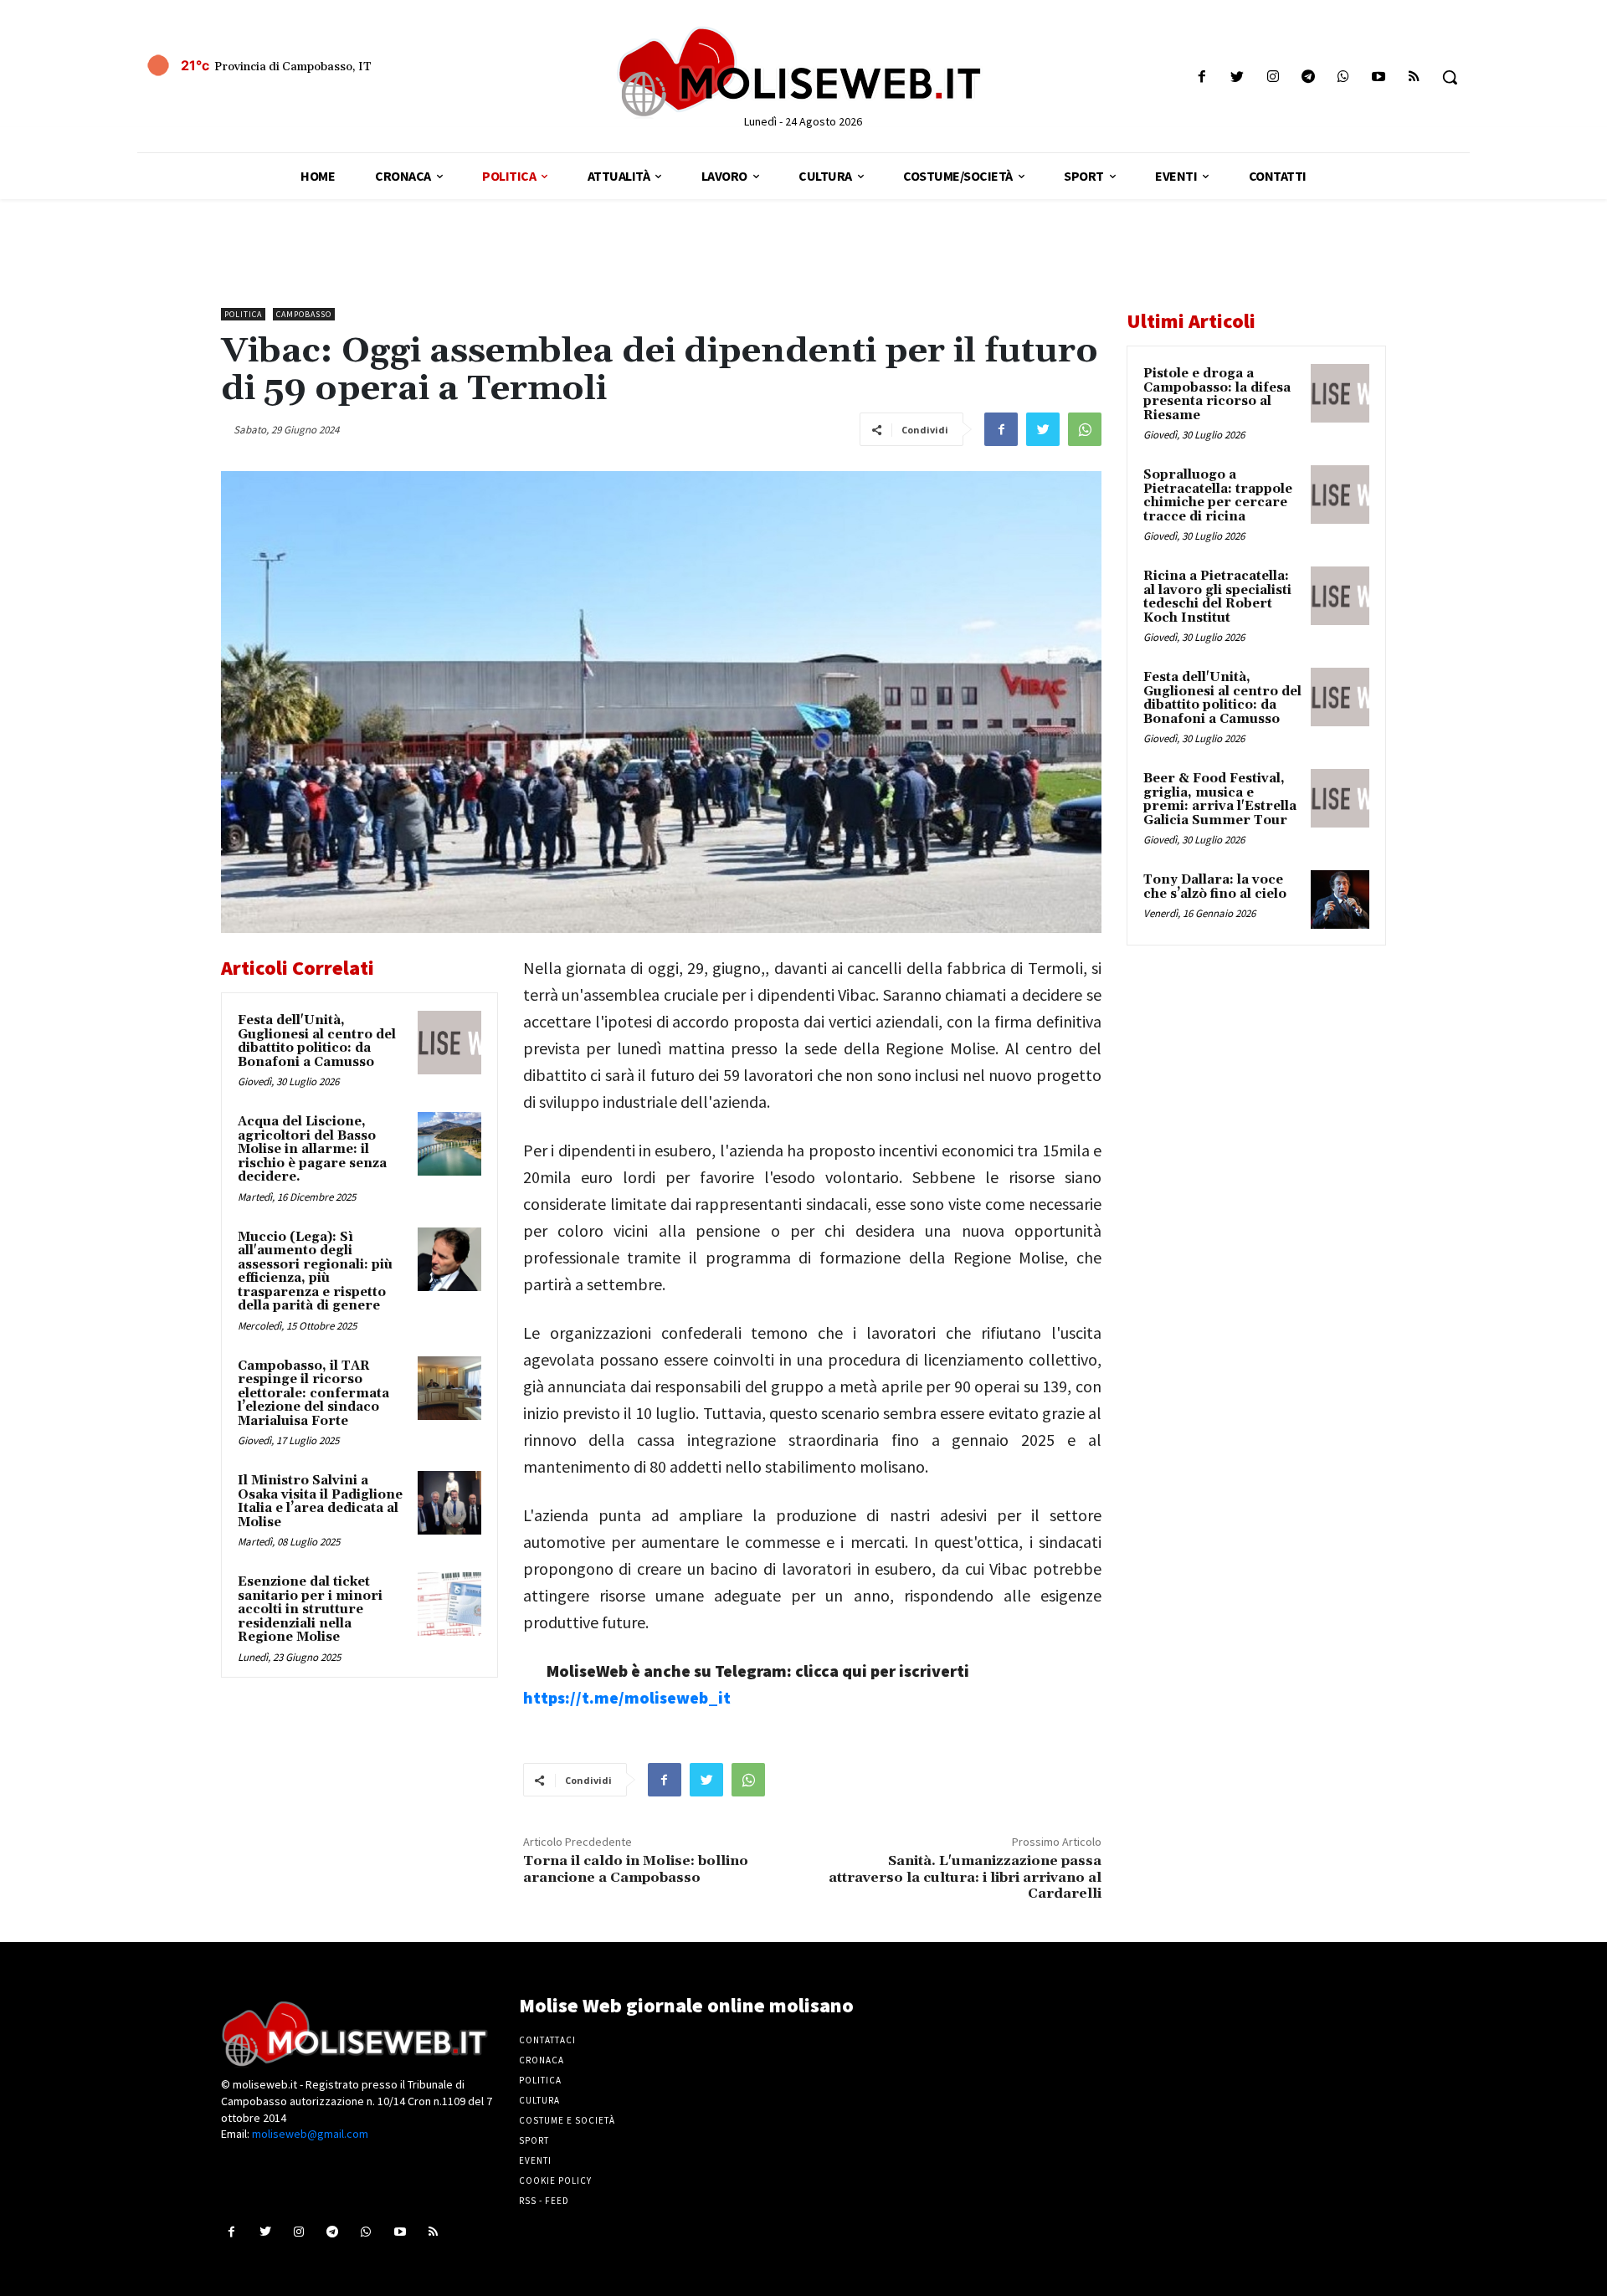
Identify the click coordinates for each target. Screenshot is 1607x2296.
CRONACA (542, 2060)
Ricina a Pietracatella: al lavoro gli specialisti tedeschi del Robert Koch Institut (1217, 597)
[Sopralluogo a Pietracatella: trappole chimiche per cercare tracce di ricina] (1340, 495)
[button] (1450, 77)
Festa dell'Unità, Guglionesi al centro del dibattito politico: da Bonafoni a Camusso (317, 1041)
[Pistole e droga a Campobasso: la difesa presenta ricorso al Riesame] (1340, 393)
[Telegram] (1308, 77)
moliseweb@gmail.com (310, 2134)
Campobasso (304, 314)
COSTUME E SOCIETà (567, 2120)
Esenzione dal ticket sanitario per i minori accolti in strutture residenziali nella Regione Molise (310, 1609)
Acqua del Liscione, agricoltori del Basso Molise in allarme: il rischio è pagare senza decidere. (312, 1149)
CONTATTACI (547, 2040)
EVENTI (535, 2160)
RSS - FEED (544, 2201)
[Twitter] (1237, 77)
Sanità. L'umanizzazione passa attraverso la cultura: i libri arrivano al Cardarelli (965, 1877)
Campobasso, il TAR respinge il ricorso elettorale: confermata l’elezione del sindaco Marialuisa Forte (313, 1394)
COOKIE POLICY (555, 2181)
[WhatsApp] (1085, 429)
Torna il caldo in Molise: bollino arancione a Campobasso (636, 1869)
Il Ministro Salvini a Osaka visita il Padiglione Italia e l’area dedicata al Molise (320, 1502)
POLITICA (540, 2080)
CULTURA (539, 2100)
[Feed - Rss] (1414, 77)
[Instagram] (1273, 77)
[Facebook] (1202, 77)
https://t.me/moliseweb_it (627, 1697)
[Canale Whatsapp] (1343, 77)
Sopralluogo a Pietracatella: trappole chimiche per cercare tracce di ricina (1218, 496)
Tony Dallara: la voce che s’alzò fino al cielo (1215, 887)
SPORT (534, 2140)
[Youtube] (1379, 77)
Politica (243, 314)
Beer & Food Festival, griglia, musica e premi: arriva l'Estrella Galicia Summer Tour (1220, 799)
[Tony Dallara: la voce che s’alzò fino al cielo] (1340, 899)
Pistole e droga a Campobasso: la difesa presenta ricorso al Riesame (1217, 395)
